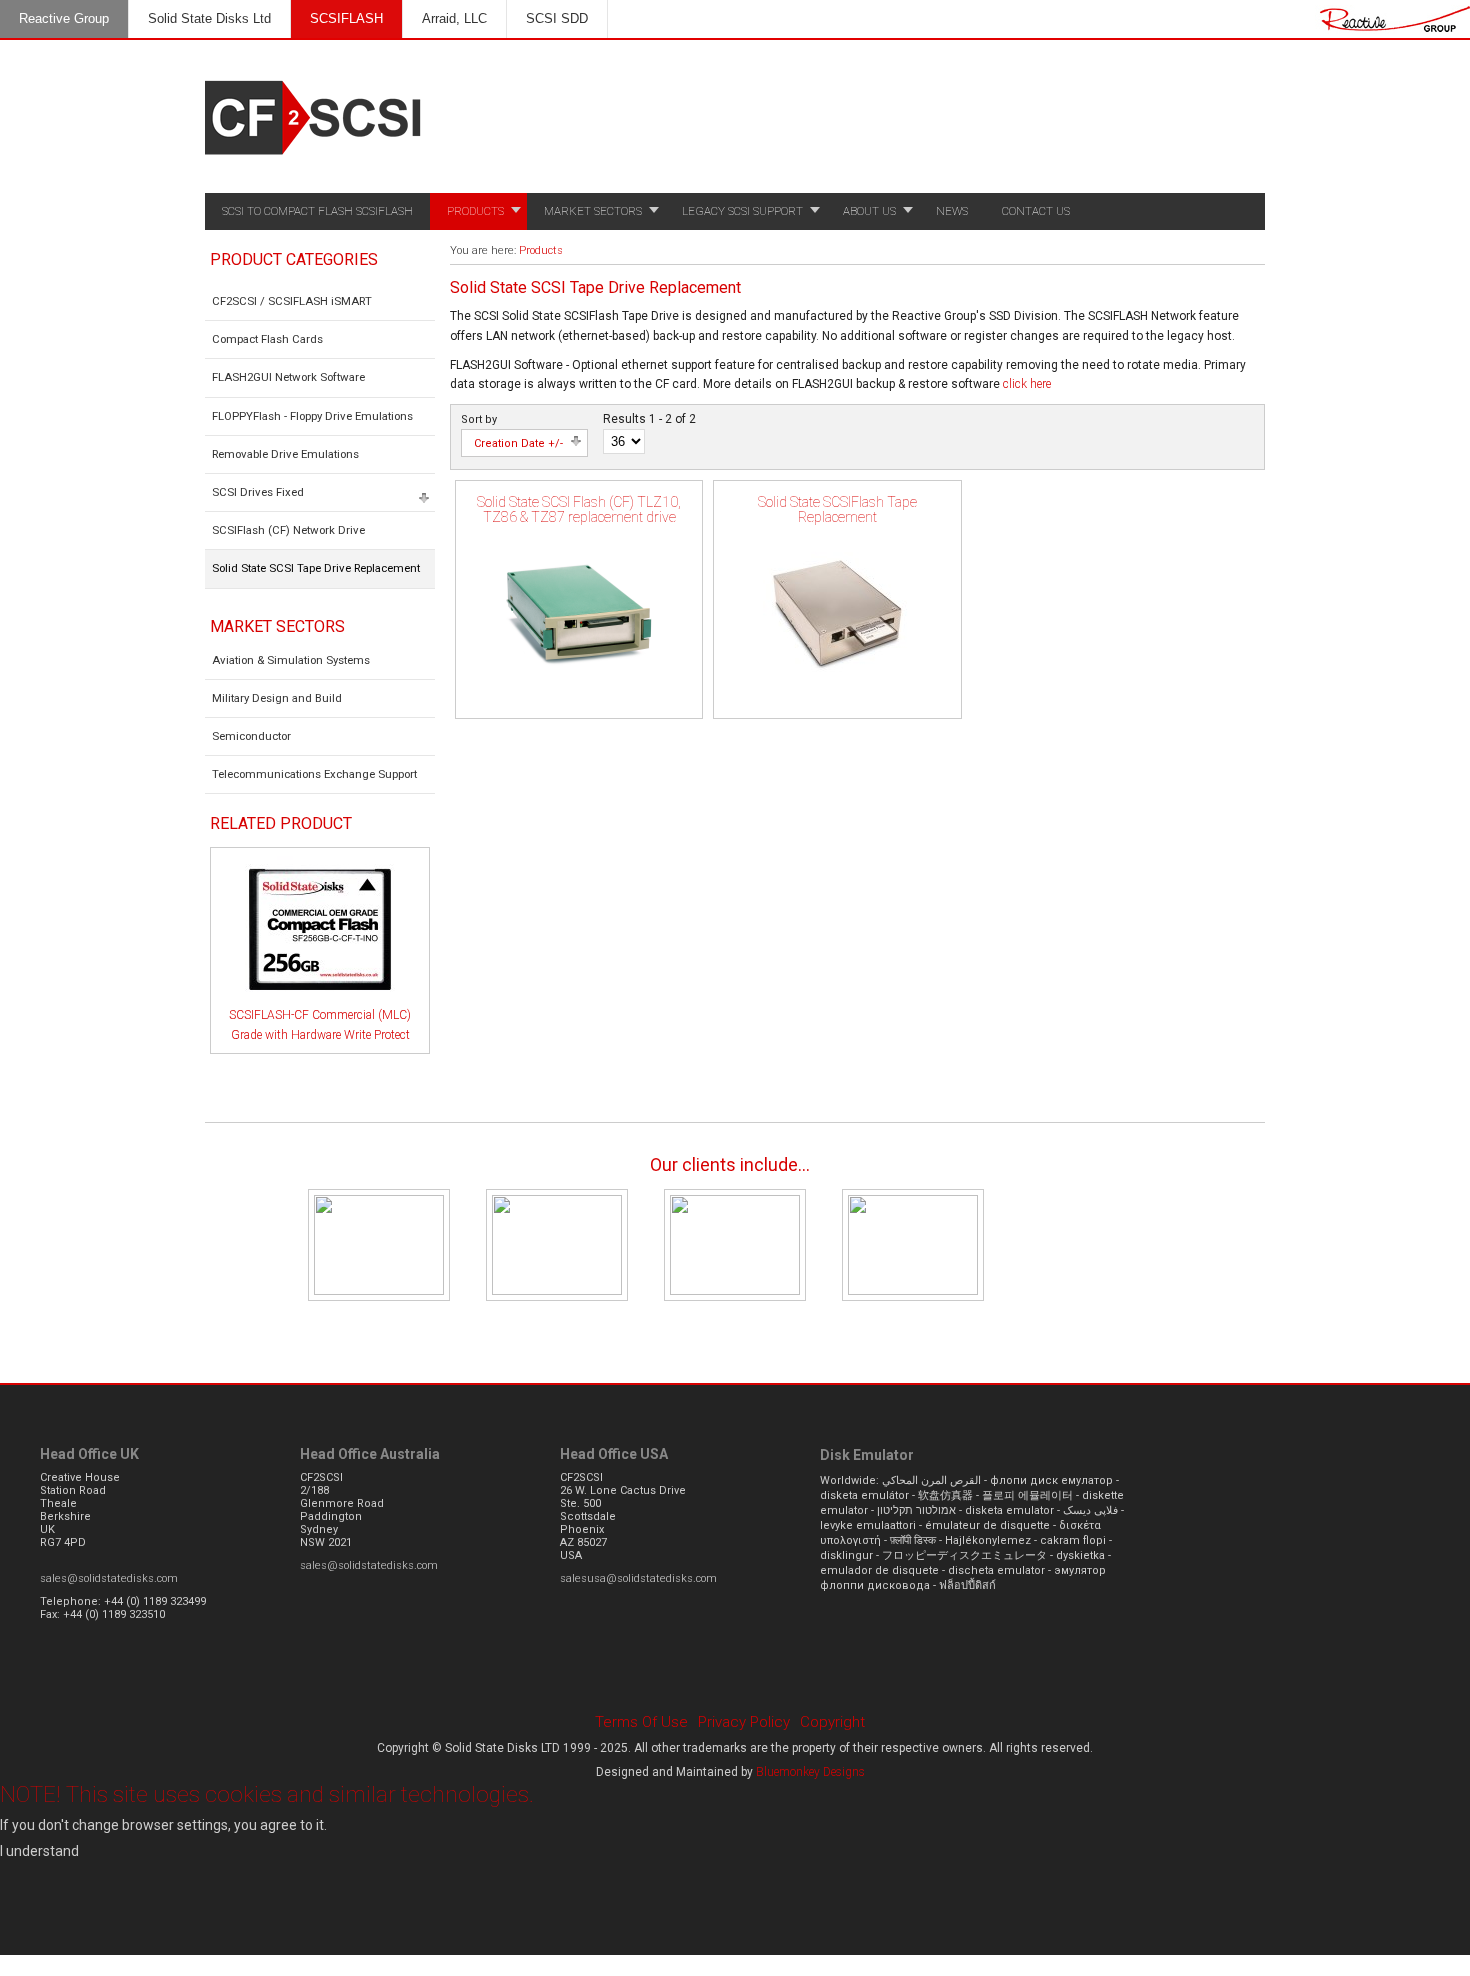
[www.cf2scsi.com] (315, 160)
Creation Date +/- (518, 443)
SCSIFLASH (346, 18)
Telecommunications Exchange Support (314, 774)
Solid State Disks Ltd (209, 18)
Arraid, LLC (454, 18)
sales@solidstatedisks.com (109, 1578)
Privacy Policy (744, 1722)
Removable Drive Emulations (285, 454)
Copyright (832, 1722)
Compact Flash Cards (267, 339)
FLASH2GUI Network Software (288, 377)
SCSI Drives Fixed (258, 492)
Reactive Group (64, 18)
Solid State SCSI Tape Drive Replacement (316, 568)
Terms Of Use (641, 1722)
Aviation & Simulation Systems (291, 660)
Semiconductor (251, 736)
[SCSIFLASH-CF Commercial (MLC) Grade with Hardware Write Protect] (320, 1002)
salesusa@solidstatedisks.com (638, 1578)
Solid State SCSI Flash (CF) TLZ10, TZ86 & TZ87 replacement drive (579, 509)
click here (1027, 384)
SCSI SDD (557, 18)
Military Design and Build (277, 698)
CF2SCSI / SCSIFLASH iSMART (292, 301)
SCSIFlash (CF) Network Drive (288, 530)
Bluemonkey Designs (810, 1772)
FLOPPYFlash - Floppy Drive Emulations (312, 416)
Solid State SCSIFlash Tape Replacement (837, 509)
